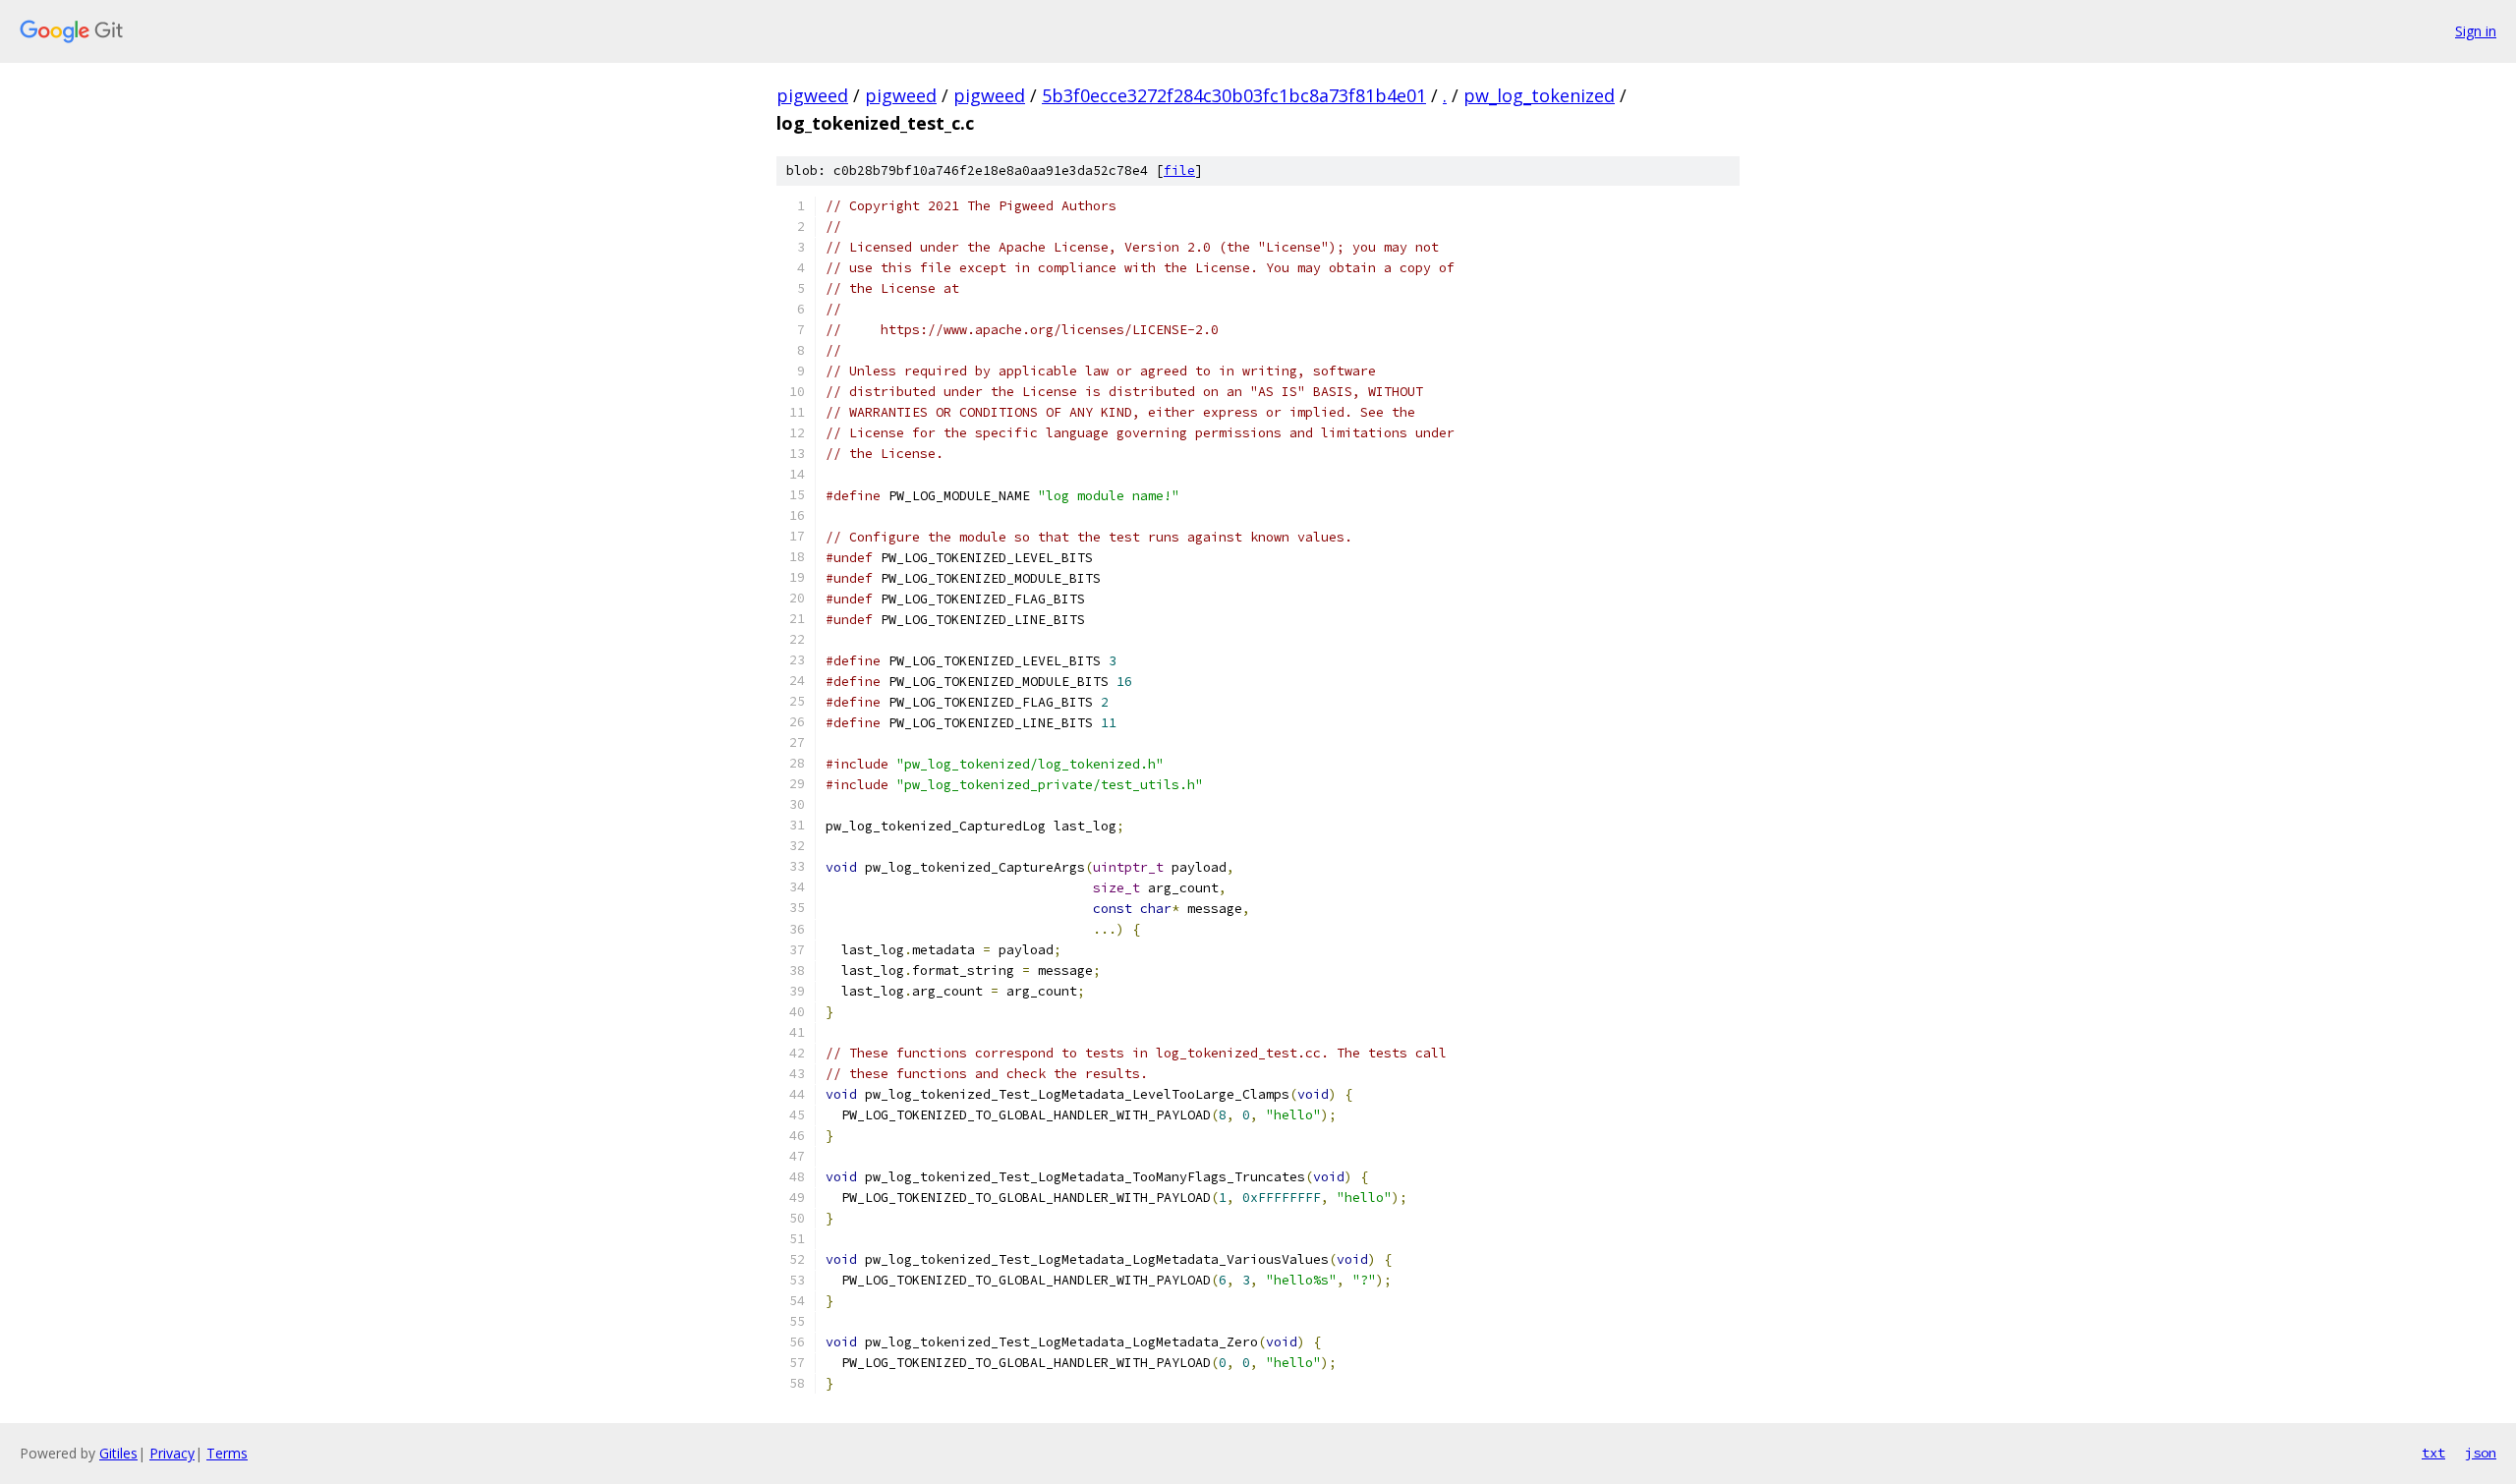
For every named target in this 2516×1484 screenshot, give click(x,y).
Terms (227, 1453)
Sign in (2476, 31)
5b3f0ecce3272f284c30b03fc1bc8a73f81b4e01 (1234, 95)
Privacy (172, 1453)
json (2481, 1453)
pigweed (812, 95)
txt (2433, 1453)
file (1179, 171)
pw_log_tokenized (1539, 95)
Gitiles (118, 1453)
